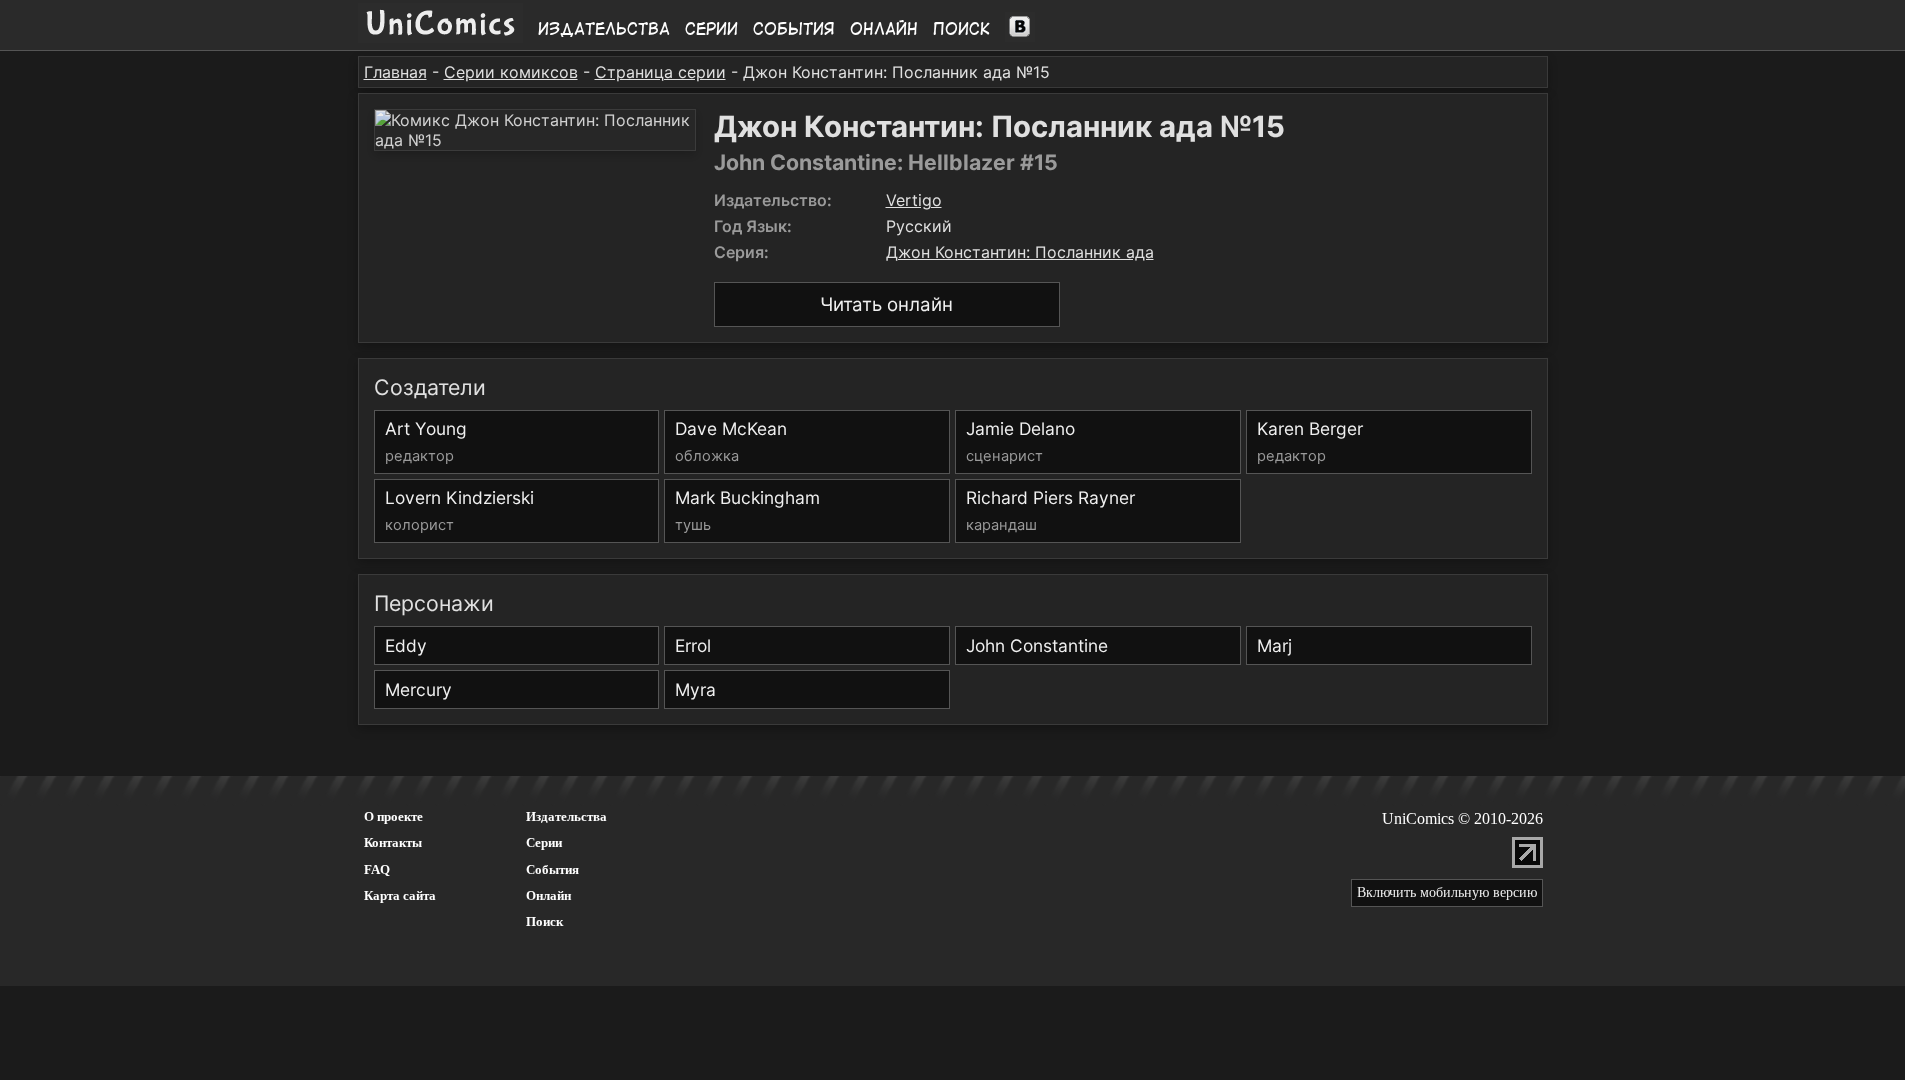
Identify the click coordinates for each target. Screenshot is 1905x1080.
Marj (1274, 645)
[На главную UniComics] (440, 37)
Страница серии (660, 72)
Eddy (406, 645)
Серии (711, 29)
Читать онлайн (886, 304)
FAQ (377, 869)
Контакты (393, 842)
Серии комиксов (511, 72)
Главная (395, 72)
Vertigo (914, 200)
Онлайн (884, 29)
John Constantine (1037, 645)
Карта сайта (400, 895)
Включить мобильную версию (1447, 892)
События (794, 29)
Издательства (604, 29)
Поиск (961, 29)
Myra (695, 689)
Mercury (418, 689)
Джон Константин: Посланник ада (1020, 252)
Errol (693, 645)
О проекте (393, 816)
